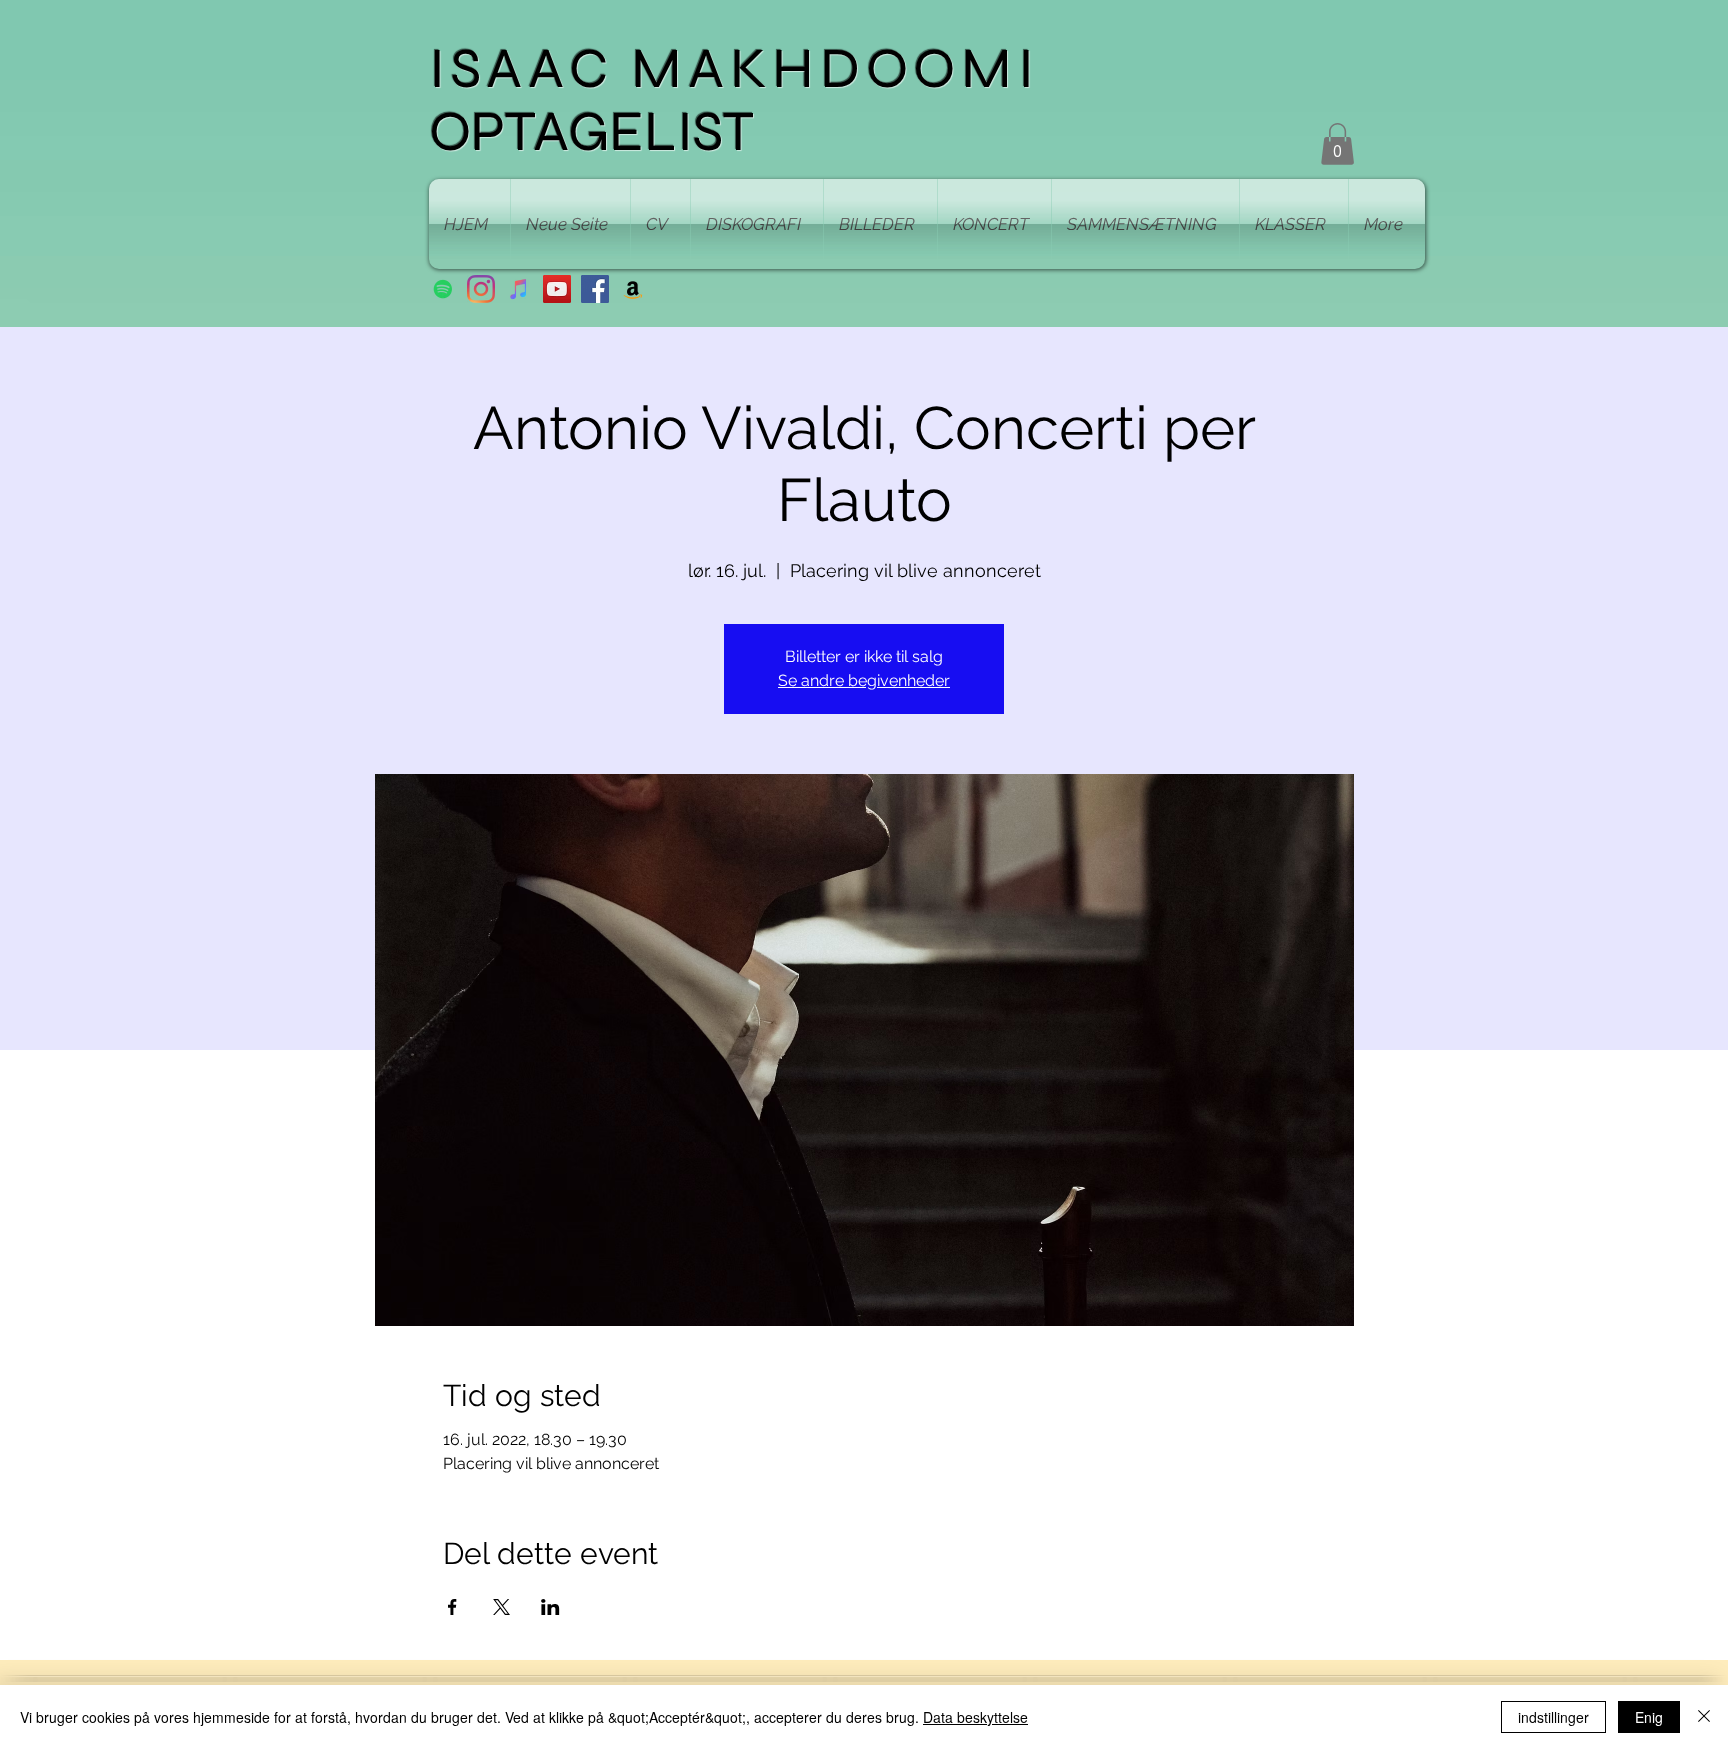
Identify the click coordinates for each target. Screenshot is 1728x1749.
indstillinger (1553, 1717)
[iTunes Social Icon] (519, 289)
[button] (1337, 144)
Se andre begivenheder (864, 680)
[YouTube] (557, 289)
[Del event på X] (501, 1607)
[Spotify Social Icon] (443, 289)
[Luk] (1704, 1717)
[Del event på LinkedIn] (550, 1607)
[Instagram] (481, 289)
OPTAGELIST (591, 131)
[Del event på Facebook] (452, 1607)
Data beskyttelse (975, 1717)
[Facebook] (595, 289)
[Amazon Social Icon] (633, 289)
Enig (1649, 1717)
